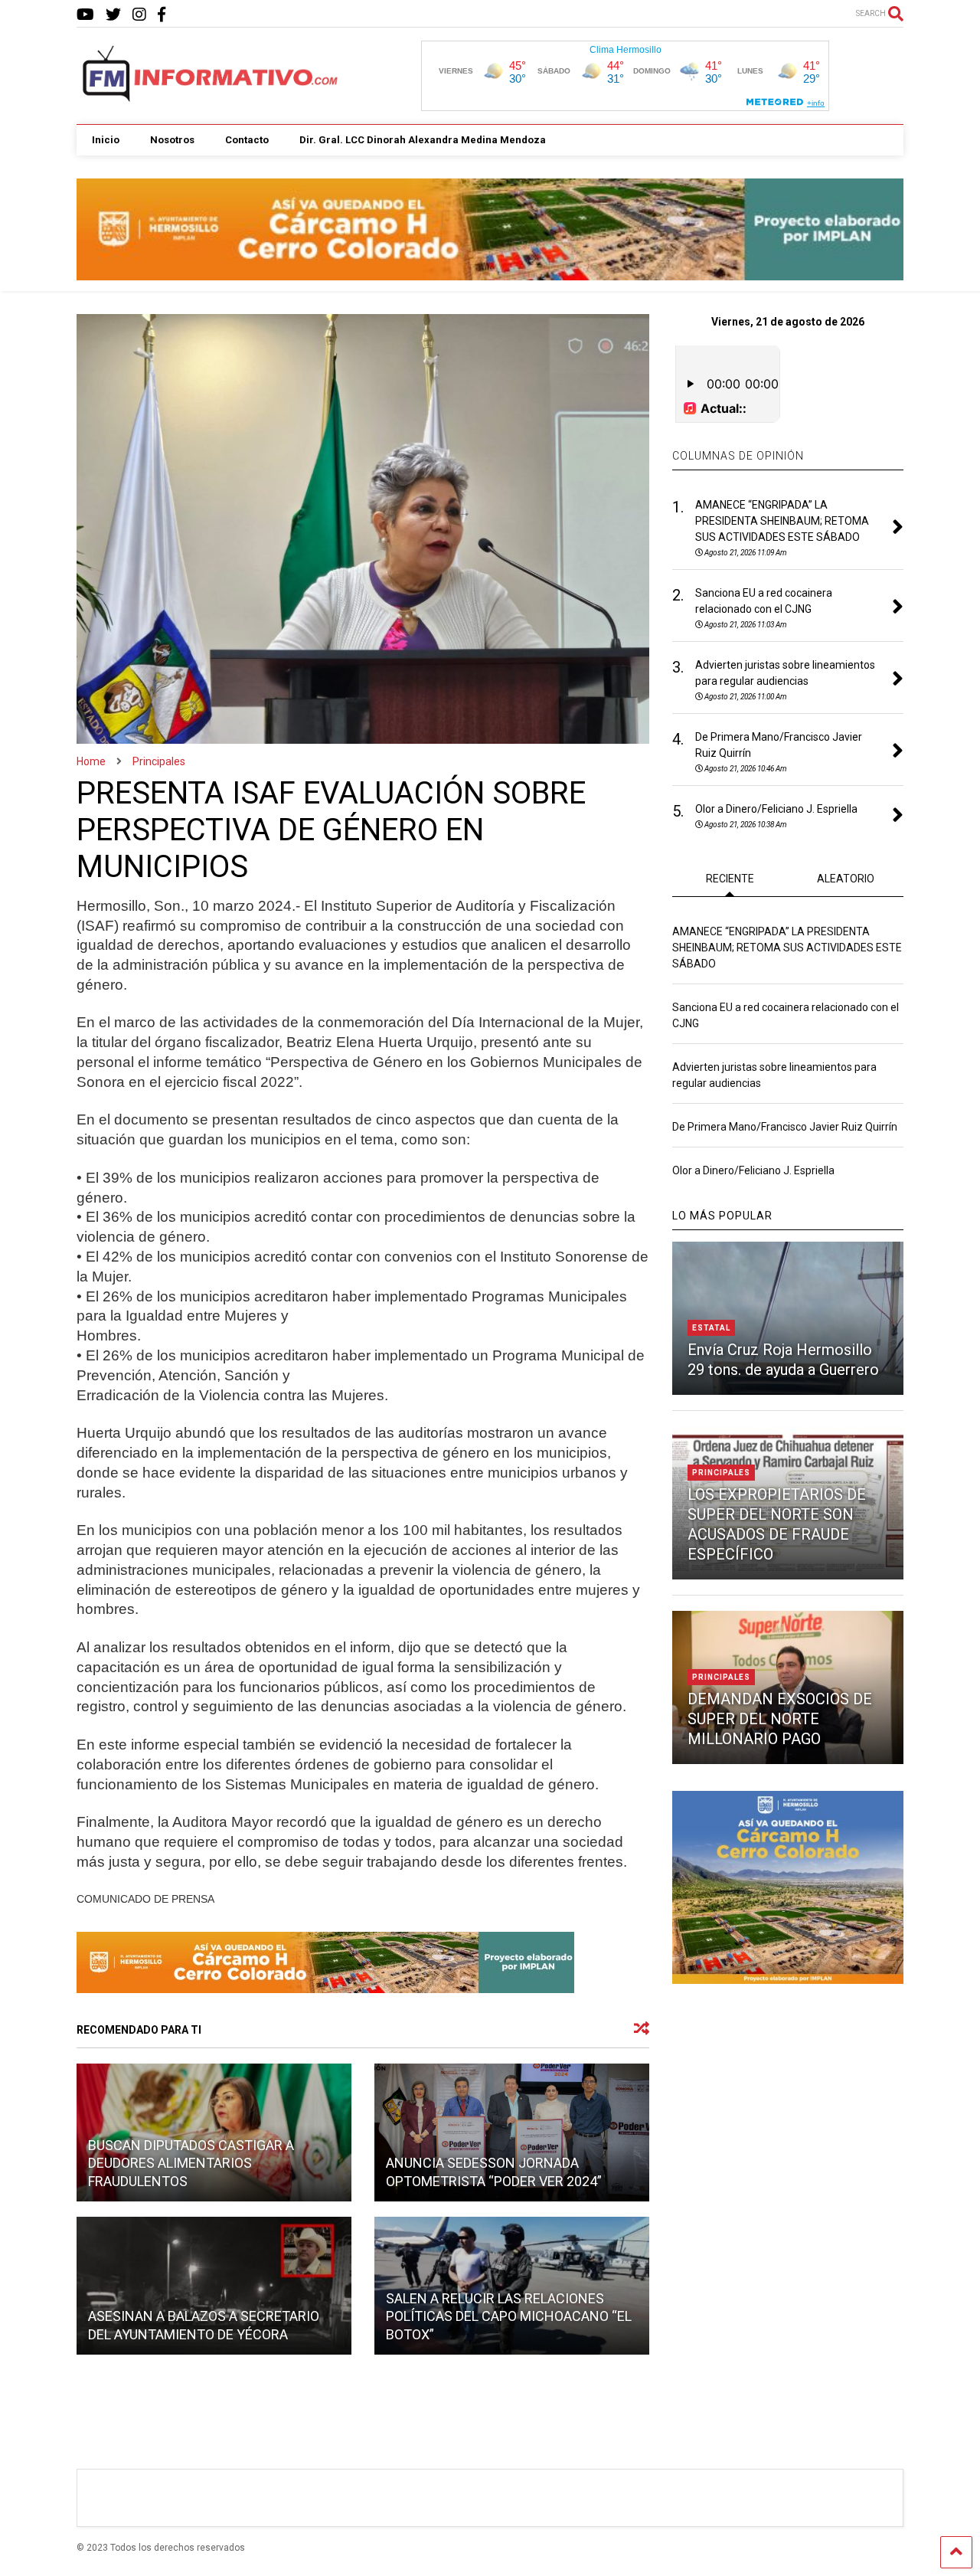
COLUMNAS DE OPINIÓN (738, 456)
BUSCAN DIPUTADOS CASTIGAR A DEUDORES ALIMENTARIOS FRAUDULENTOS (191, 2163)
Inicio (106, 140)
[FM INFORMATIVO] (211, 97)
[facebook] (162, 15)
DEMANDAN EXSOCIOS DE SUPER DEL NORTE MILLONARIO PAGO (780, 1719)
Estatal (711, 1328)
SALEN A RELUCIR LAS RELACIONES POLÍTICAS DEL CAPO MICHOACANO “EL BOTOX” (509, 2316)
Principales (721, 1473)
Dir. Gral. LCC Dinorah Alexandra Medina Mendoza (423, 140)
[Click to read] (512, 2132)
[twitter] (113, 15)
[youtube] (85, 15)
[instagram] (139, 15)
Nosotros (172, 140)
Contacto (247, 140)
